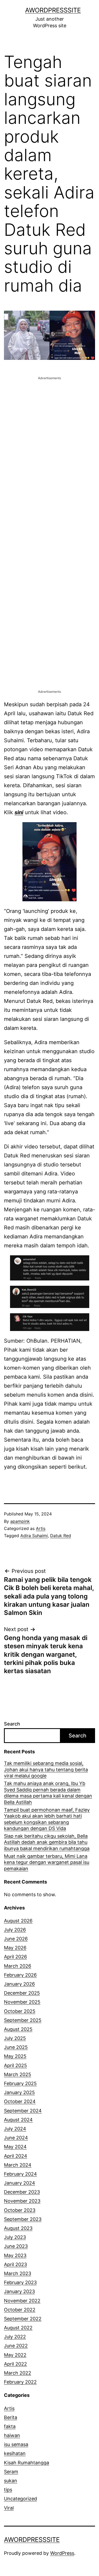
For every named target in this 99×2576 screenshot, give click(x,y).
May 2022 (15, 2355)
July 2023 (15, 2237)
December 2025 (22, 1993)
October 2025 (20, 2011)
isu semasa (16, 2444)
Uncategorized (20, 2499)
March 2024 (18, 2165)
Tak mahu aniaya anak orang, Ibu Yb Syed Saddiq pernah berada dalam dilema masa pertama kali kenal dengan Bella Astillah (48, 1793)
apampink (20, 1521)
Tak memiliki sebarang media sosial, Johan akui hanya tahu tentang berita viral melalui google (46, 1769)
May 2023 (15, 2255)
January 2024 (20, 2183)
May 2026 (15, 1948)
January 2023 (19, 2291)
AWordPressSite (53, 10)
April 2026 (15, 1957)
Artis (41, 1528)
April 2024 (16, 2156)
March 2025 (18, 2074)
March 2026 (18, 1966)
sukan (11, 2481)
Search (12, 1724)
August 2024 (18, 2120)
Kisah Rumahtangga (27, 2463)
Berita (11, 2417)
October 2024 (20, 2101)
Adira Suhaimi (34, 1536)
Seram (11, 2472)
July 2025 (15, 2038)
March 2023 (18, 2273)
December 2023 (22, 2192)
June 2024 (16, 2138)
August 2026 (18, 1921)
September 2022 (23, 2319)
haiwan (12, 2435)
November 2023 (22, 2201)
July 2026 (15, 1930)
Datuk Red (61, 1536)
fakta (10, 2426)
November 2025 (22, 2002)
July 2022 (15, 2337)
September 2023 (23, 2219)
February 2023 (20, 2282)
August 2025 (18, 2029)
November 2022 (22, 2301)
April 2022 (15, 2364)
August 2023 (18, 2228)
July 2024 (15, 2129)
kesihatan (15, 2453)
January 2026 (19, 1984)
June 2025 (16, 2047)
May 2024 (15, 2147)
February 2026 (20, 1975)
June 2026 (16, 1939)
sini (19, 812)
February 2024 (20, 2174)
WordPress (62, 2553)
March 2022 (18, 2373)
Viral (9, 2508)
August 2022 (18, 2328)
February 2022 (20, 2382)
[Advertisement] (49, 430)
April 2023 (15, 2264)
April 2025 (15, 2065)
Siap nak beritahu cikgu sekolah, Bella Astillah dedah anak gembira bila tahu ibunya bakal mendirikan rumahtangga (47, 1842)
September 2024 (23, 2111)
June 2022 (16, 2346)
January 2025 (19, 2092)
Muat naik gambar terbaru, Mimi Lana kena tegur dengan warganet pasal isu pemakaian (47, 1862)
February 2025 (20, 2083)
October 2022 (20, 2310)
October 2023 (20, 2210)
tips (8, 2490)
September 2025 (23, 2020)
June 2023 (16, 2246)
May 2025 (15, 2056)
